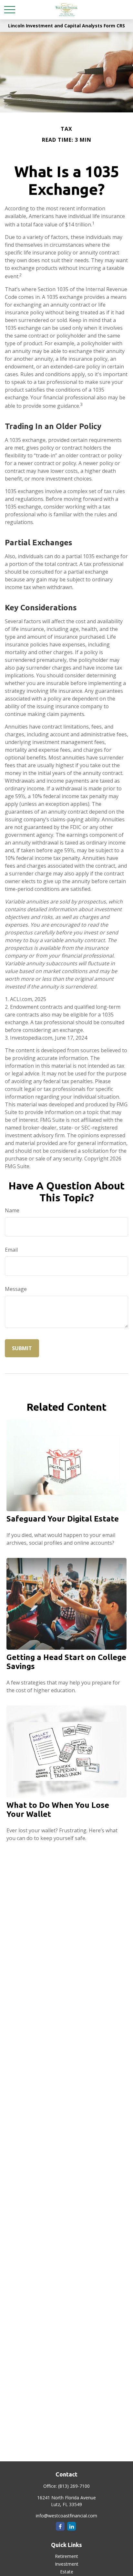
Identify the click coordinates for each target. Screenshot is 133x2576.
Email (11, 1250)
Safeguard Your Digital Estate (63, 1519)
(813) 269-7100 (74, 2486)
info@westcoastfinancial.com (66, 2516)
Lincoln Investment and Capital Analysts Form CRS (66, 26)
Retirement (66, 2556)
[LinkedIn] (72, 2526)
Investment (67, 2564)
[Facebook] (60, 2526)
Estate (67, 2572)
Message (16, 1289)
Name (12, 1210)
